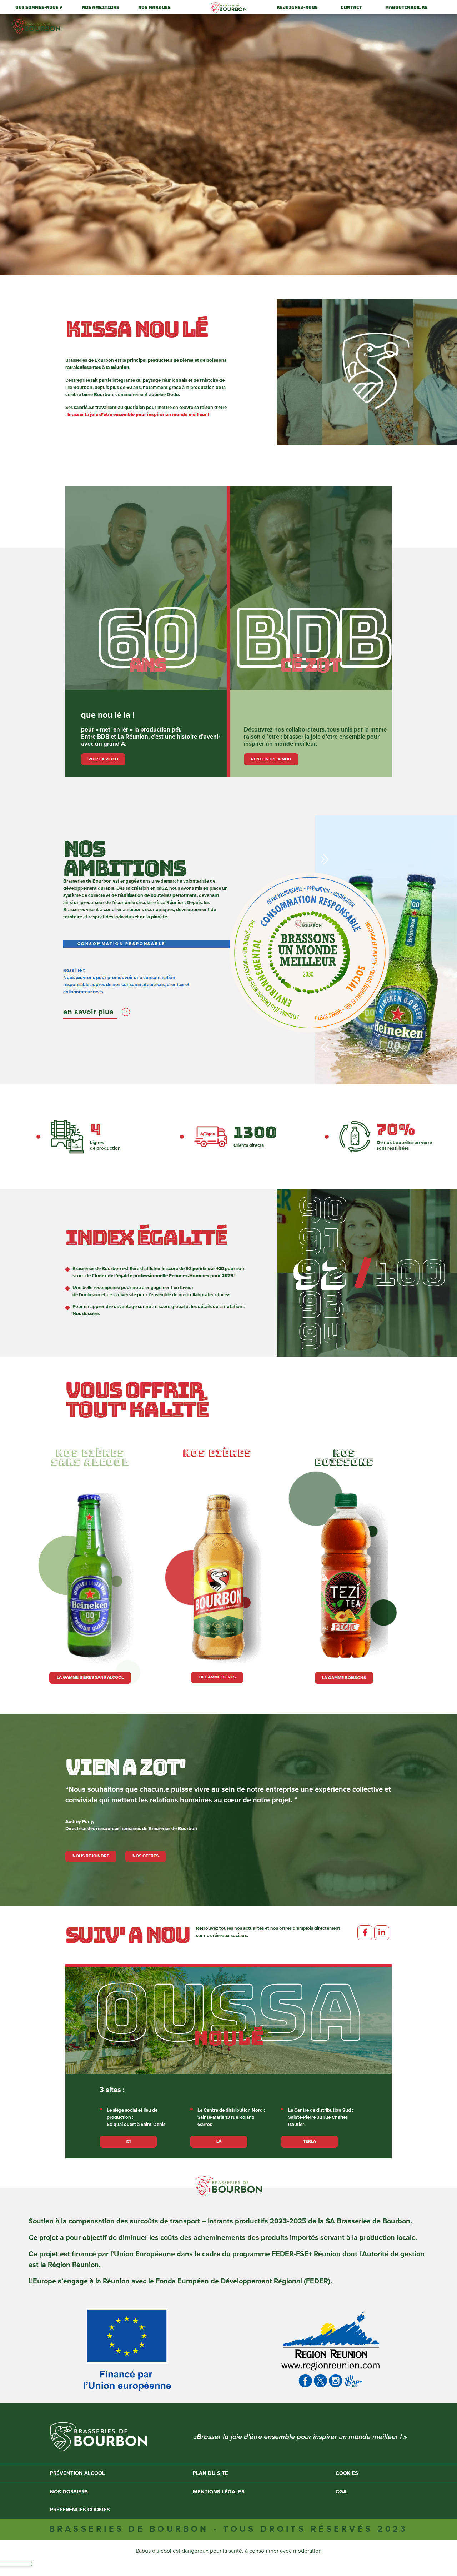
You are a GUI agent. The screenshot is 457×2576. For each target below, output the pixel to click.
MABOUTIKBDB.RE (406, 8)
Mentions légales (219, 2492)
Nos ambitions (101, 8)
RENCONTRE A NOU (271, 759)
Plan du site (210, 2473)
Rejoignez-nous (297, 8)
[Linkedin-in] (382, 1933)
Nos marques (154, 8)
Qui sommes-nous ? (39, 8)
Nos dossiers (86, 1314)
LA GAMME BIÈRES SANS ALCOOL (90, 1678)
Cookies (347, 2473)
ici (128, 2141)
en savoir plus (88, 1012)
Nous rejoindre (91, 1856)
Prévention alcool (77, 2473)
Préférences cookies (80, 2510)
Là (219, 2141)
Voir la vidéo (103, 759)
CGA (341, 2492)
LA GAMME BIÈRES (217, 1677)
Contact (351, 8)
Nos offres (145, 1856)
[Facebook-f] (365, 1933)
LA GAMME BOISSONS (344, 1678)
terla (310, 2141)
